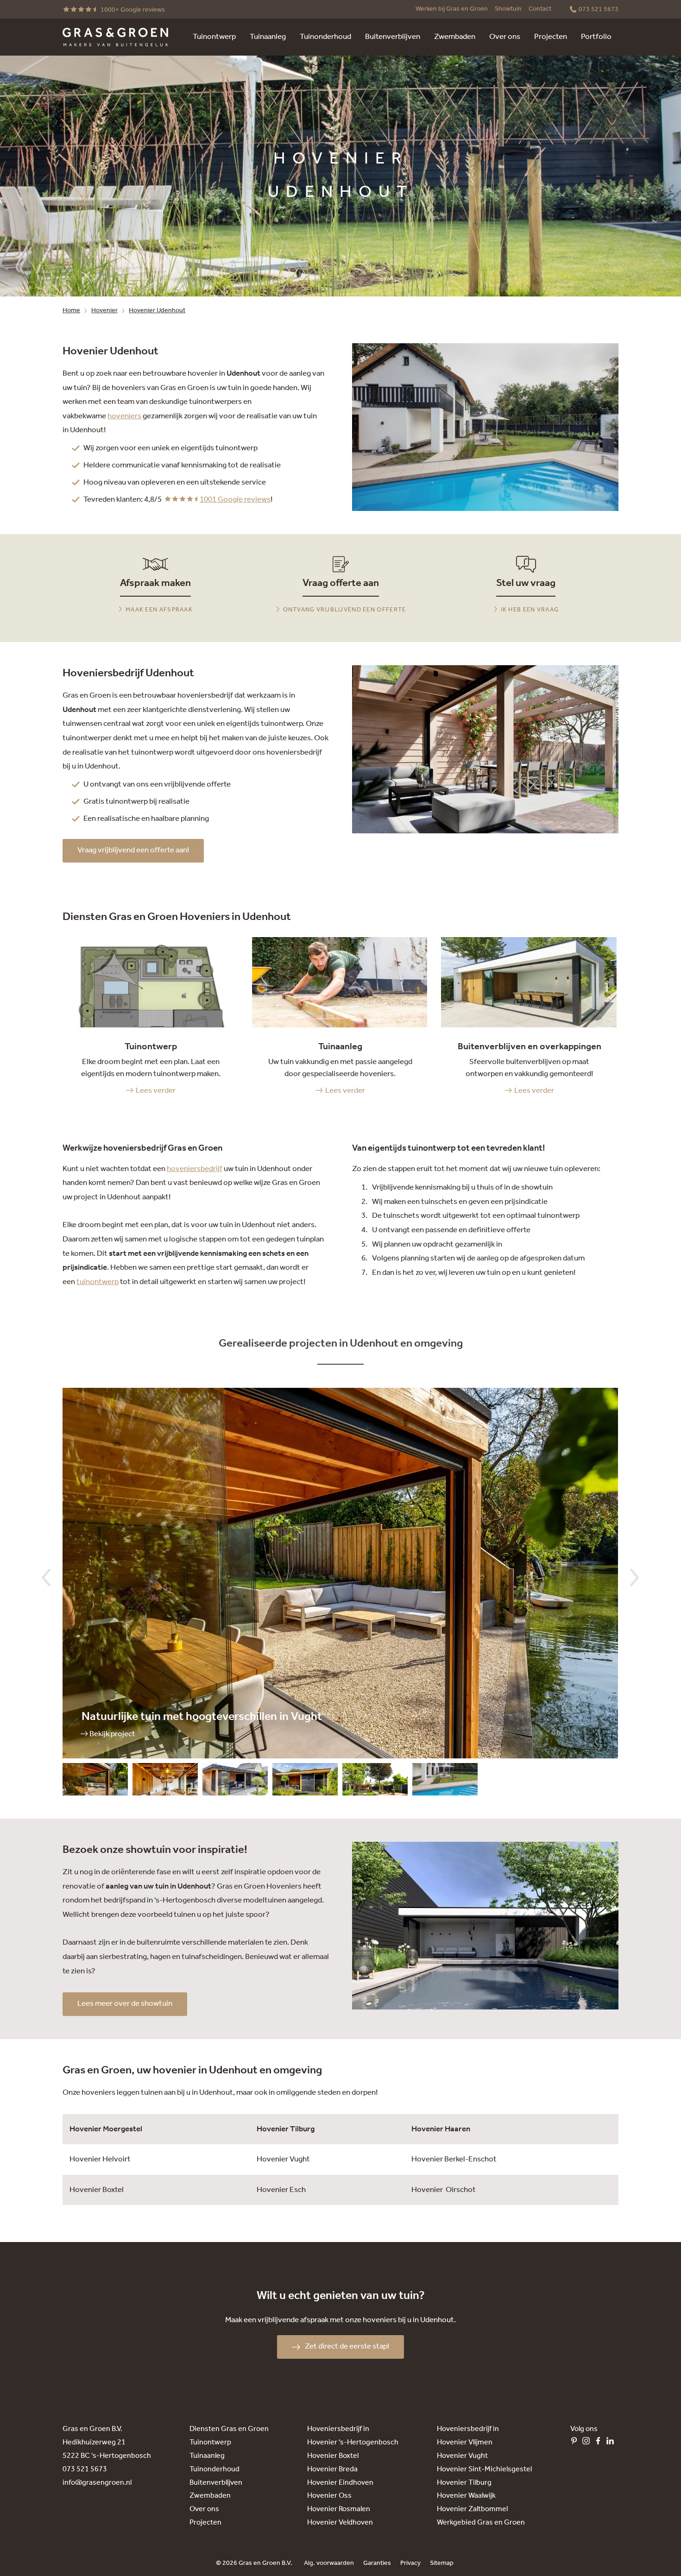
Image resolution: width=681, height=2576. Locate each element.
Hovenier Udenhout (157, 311)
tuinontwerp (98, 1282)
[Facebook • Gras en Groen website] (600, 2443)
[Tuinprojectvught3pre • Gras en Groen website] (165, 1782)
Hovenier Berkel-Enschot (454, 2159)
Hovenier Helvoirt (100, 2159)
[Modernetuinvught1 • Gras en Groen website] (445, 1782)
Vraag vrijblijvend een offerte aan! (133, 850)
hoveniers (124, 416)
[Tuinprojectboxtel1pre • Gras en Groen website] (305, 1782)
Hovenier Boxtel (97, 2190)
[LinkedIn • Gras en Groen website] (612, 2443)
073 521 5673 (85, 2469)
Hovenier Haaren (441, 2129)
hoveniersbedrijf (195, 1169)
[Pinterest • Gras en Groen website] (576, 2443)
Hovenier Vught (283, 2159)
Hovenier (104, 311)
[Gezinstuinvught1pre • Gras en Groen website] (375, 1782)
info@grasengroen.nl (97, 2483)
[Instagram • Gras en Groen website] (588, 2443)
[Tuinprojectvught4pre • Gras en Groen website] (95, 1782)
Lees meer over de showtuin (125, 2004)
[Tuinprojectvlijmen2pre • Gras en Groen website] (235, 1782)
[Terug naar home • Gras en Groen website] (115, 37)
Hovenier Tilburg (286, 2129)
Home (71, 311)
